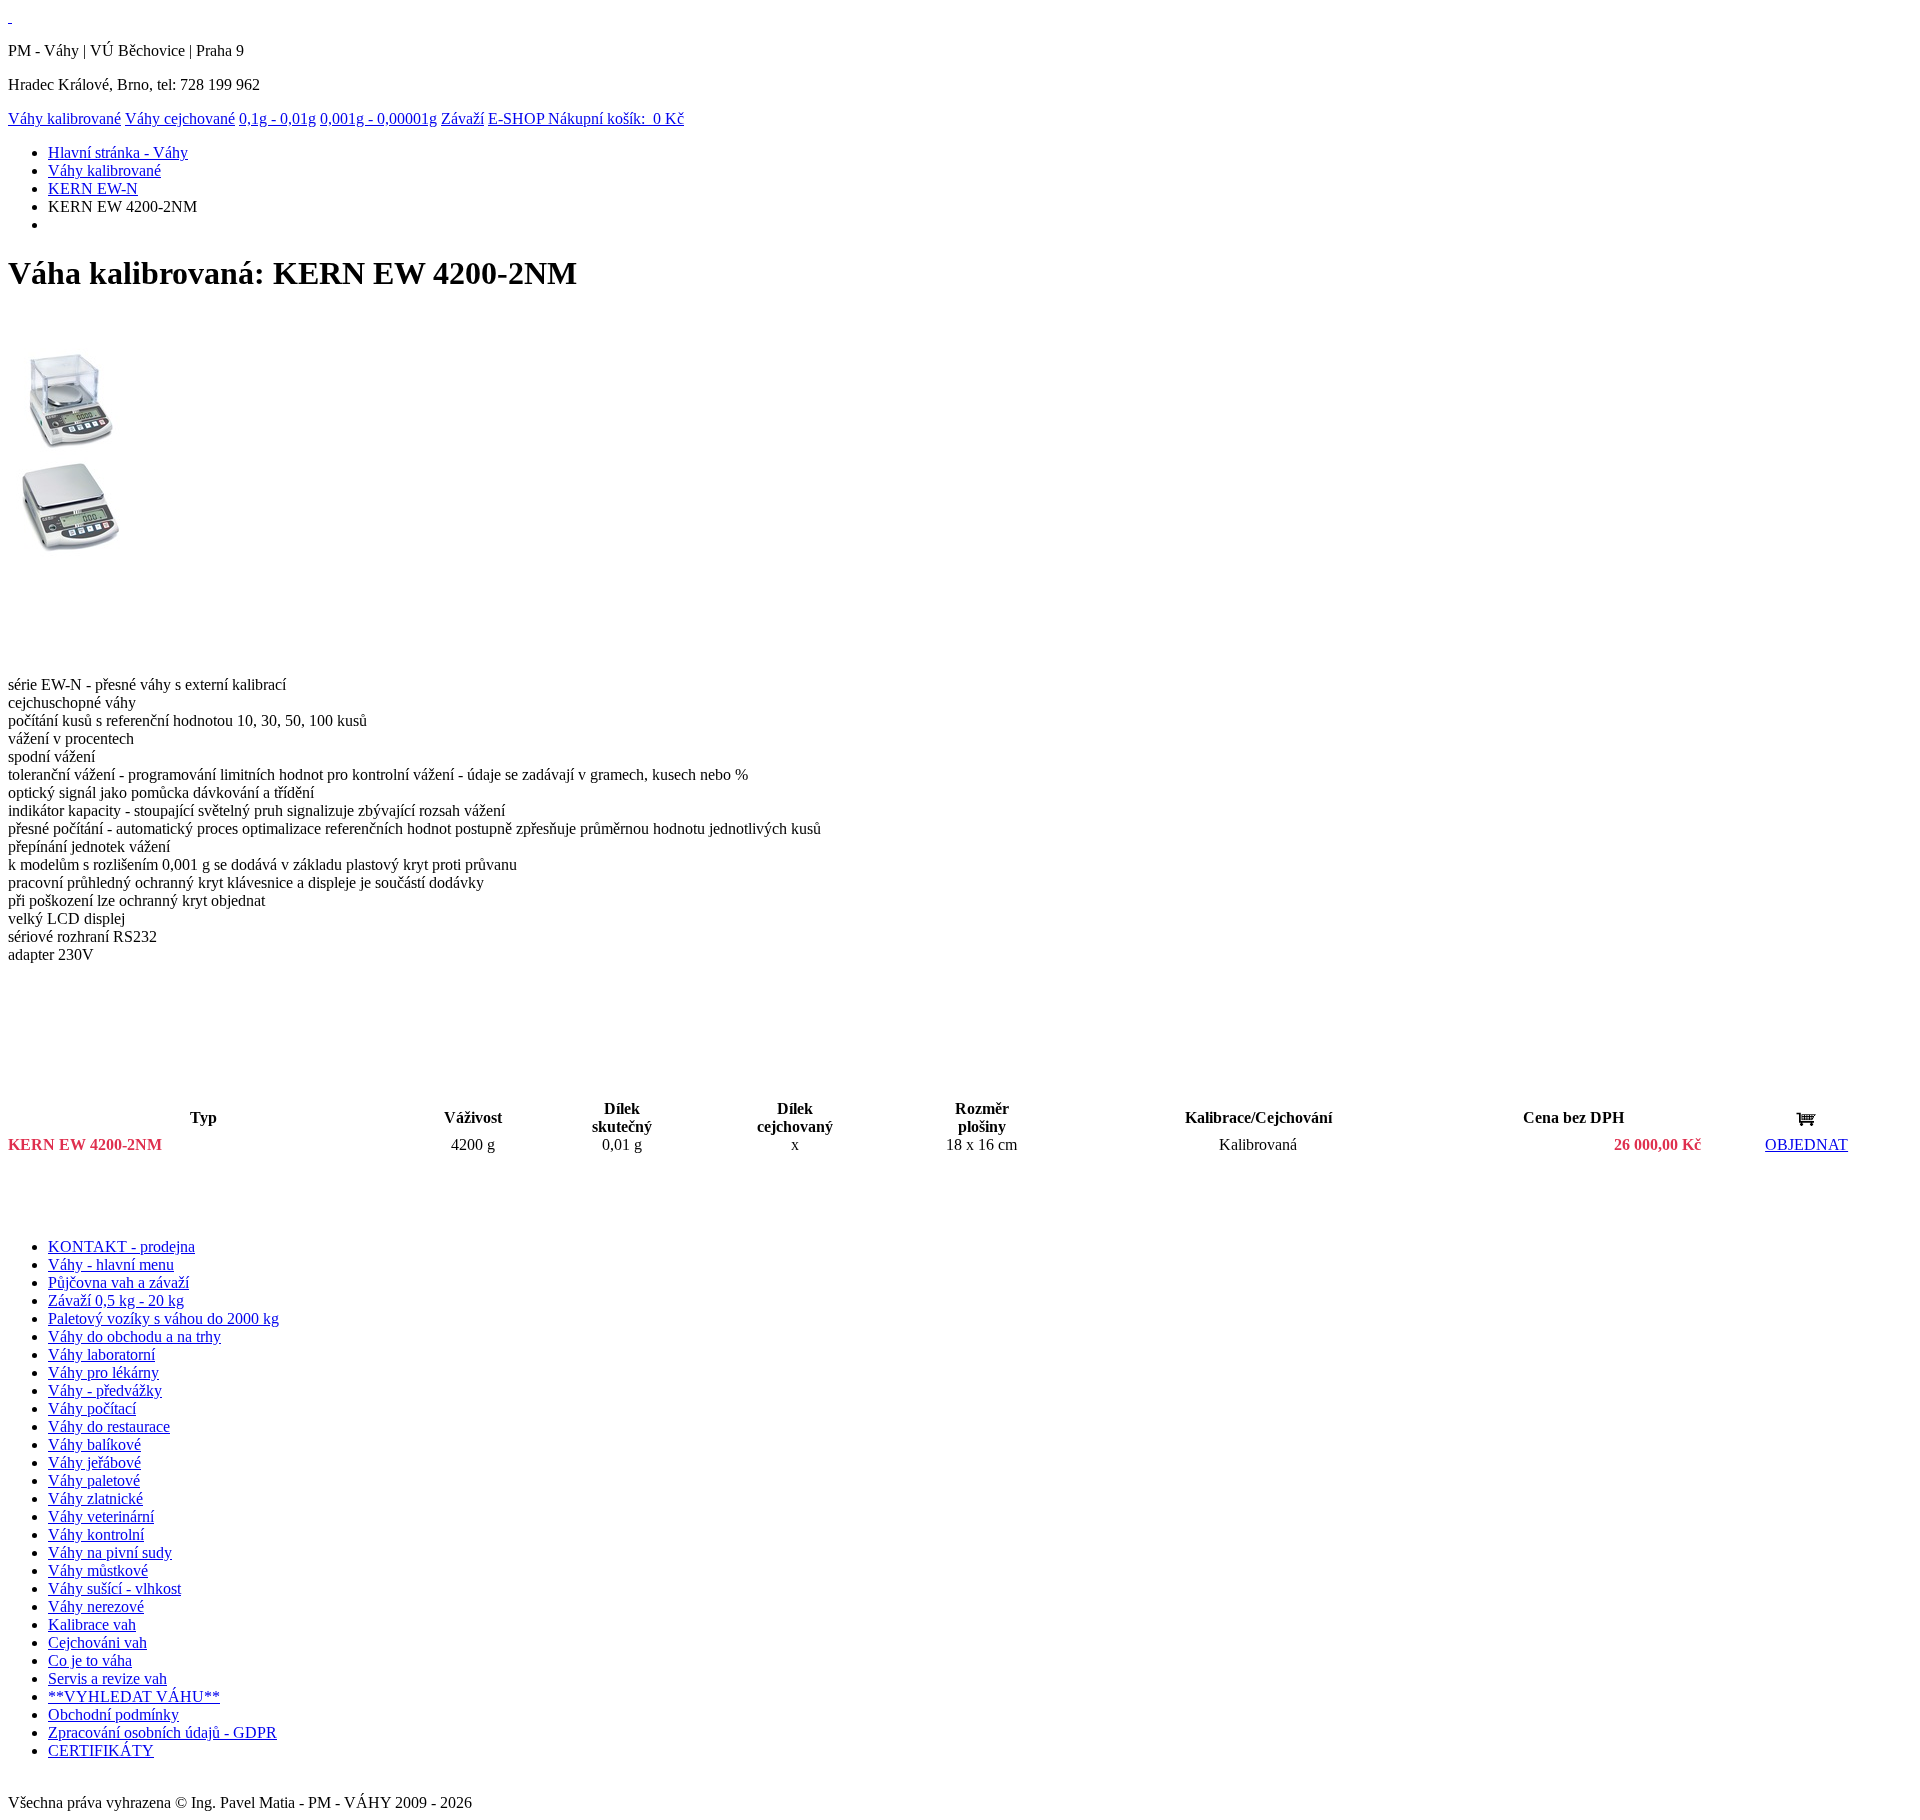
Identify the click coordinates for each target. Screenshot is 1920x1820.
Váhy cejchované (180, 118)
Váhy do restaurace (109, 1426)
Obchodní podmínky (113, 1714)
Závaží (462, 118)
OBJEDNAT (1806, 1144)
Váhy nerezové (96, 1606)
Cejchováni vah (97, 1642)
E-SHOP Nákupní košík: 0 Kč (586, 118)
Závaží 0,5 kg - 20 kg (116, 1300)
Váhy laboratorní (101, 1354)
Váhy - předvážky (105, 1390)
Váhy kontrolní (96, 1534)
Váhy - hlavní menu (111, 1264)
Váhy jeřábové (94, 1462)
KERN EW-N (93, 188)
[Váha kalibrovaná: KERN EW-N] (70, 447)
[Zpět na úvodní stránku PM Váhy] (10, 16)
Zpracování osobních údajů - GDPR (162, 1732)
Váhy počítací (92, 1408)
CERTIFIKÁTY (101, 1750)
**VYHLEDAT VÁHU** (134, 1696)
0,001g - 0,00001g (378, 118)
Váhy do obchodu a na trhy (134, 1336)
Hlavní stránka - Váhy (118, 152)
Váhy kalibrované (64, 118)
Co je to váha (90, 1660)
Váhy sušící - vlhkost (114, 1588)
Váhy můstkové (98, 1570)
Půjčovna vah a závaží (118, 1282)
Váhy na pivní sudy (110, 1552)
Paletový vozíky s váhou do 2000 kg (163, 1318)
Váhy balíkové (94, 1444)
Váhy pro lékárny (103, 1372)
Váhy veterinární (101, 1516)
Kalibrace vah (92, 1624)
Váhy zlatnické (95, 1498)
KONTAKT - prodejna (121, 1246)
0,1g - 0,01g (277, 118)
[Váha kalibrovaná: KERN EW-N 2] (70, 552)
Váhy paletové (94, 1480)
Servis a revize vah (107, 1678)
